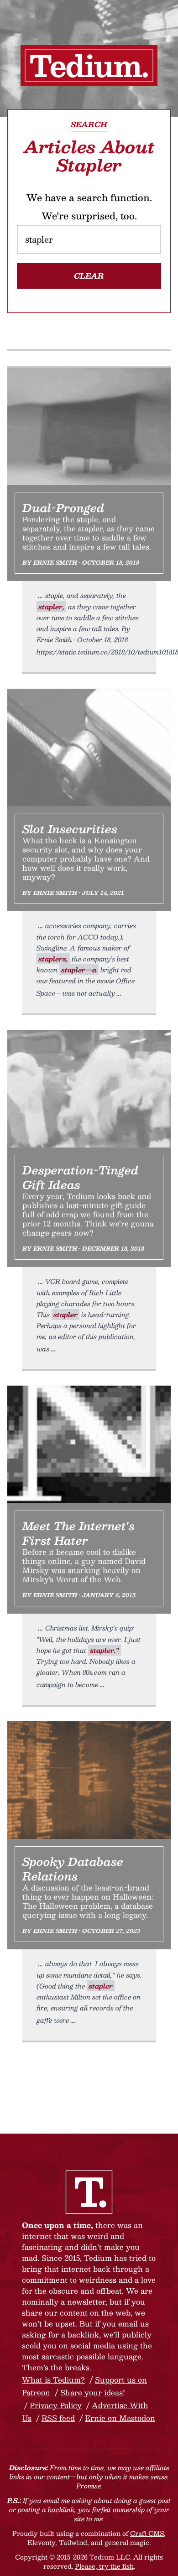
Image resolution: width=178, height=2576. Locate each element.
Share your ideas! (93, 2392)
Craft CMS (147, 2533)
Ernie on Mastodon (120, 2418)
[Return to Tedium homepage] (89, 66)
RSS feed (58, 2418)
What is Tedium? (53, 2380)
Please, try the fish (104, 2566)
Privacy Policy (56, 2405)
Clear (89, 276)
